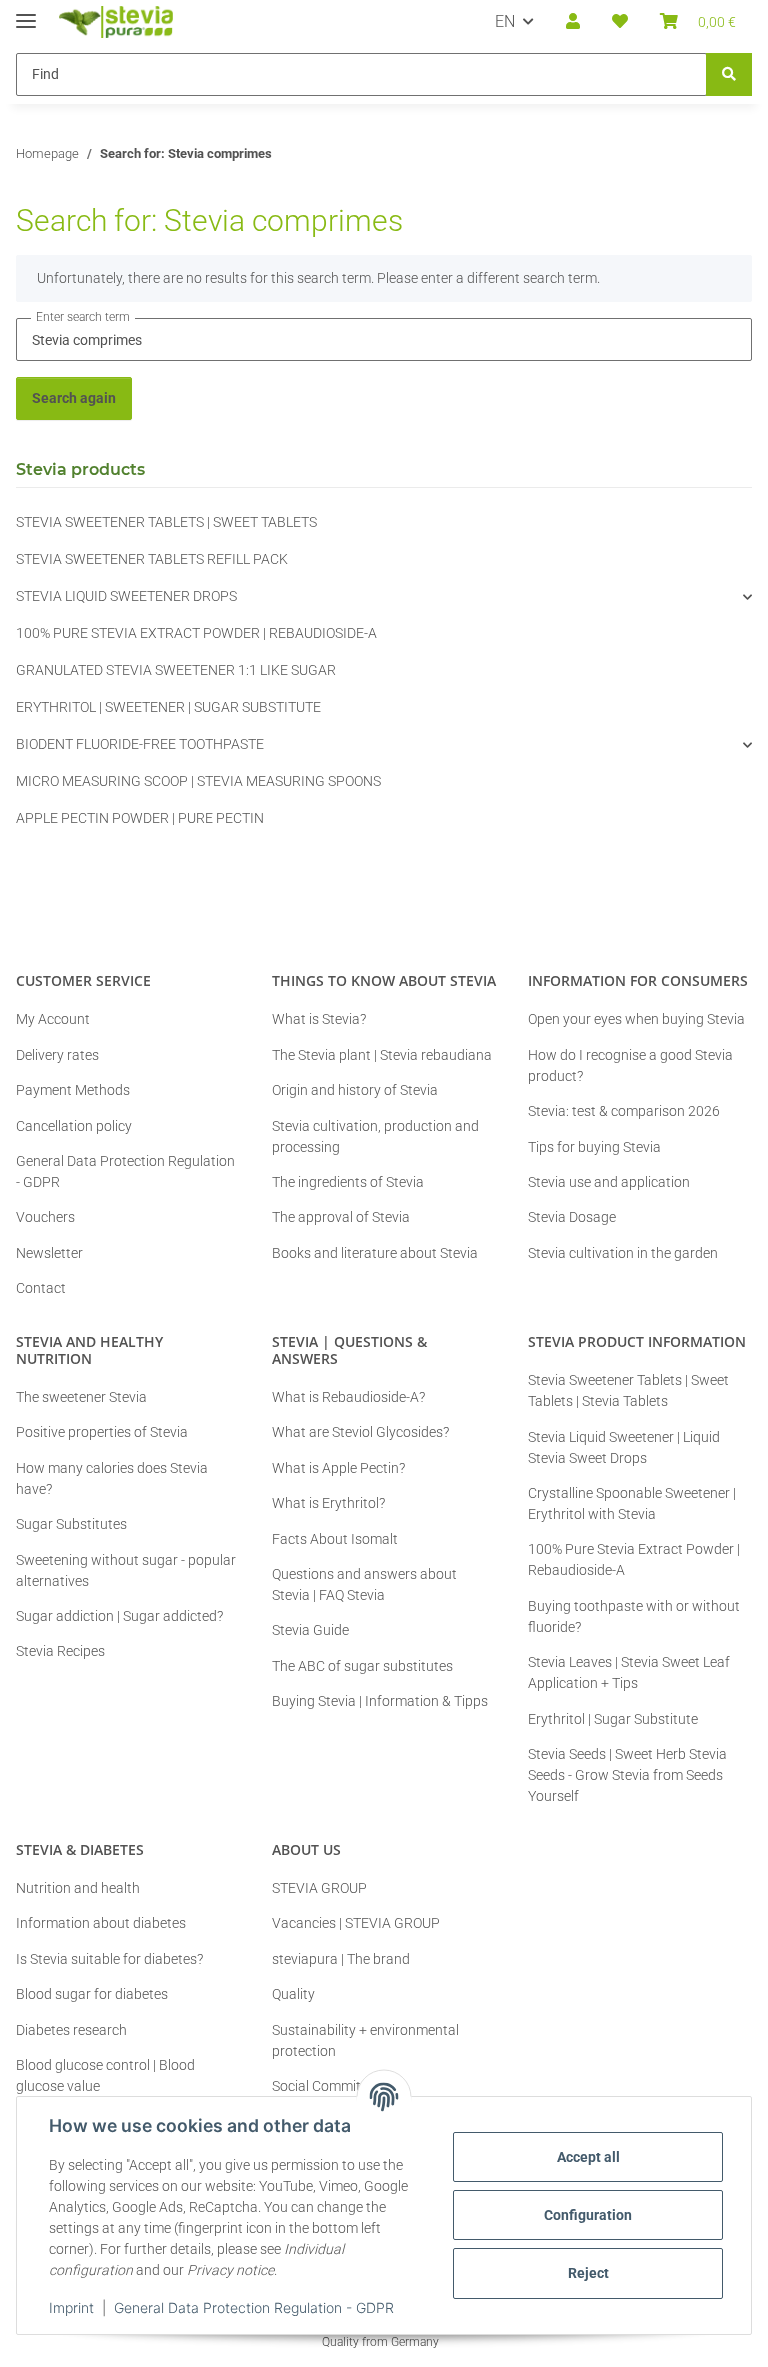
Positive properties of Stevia (102, 1432)
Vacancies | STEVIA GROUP (356, 1923)
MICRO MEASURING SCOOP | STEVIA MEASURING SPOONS (198, 781)
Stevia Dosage (572, 1217)
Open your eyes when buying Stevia (636, 1019)
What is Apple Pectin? (338, 1468)
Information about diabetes (101, 1923)
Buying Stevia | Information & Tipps (380, 1701)
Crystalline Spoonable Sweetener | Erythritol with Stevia (632, 1503)
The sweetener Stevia (81, 1397)
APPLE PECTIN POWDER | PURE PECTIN (140, 818)
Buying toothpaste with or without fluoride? (634, 1616)
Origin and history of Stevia (355, 1090)
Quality (293, 1994)
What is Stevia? (319, 1019)
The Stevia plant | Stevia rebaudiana (382, 1055)
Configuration (588, 2215)
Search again (74, 398)
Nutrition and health (78, 1888)
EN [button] (505, 21)
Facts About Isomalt (335, 1539)
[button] (573, 22)
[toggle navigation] (26, 12)
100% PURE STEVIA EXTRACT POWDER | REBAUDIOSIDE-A (196, 633)
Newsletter (49, 1253)
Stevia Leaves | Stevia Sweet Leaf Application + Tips (629, 1672)
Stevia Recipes (60, 1651)
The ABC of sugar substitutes (362, 1666)
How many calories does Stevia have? (112, 1478)
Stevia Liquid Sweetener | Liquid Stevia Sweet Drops (624, 1447)
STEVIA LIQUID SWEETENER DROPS (126, 596)
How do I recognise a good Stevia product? (630, 1065)
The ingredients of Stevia (348, 1182)
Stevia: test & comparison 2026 (624, 1111)
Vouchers (45, 1217)
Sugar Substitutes (71, 1524)
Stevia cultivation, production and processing (375, 1136)
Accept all (588, 2157)
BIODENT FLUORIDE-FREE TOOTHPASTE (140, 744)
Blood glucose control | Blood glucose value (105, 2075)
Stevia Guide (310, 1630)
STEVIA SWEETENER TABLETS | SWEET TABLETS (166, 522)
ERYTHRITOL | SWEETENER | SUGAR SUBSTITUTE (168, 707)
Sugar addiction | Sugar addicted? (119, 1616)
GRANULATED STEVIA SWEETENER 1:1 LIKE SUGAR (176, 670)
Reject (588, 2273)
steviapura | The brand (341, 1959)
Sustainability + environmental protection (365, 2040)
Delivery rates (57, 1055)
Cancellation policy (74, 1126)
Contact (41, 1288)
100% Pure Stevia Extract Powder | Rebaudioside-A (634, 1559)
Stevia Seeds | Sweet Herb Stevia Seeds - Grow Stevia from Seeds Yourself (627, 1775)
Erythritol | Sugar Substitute (613, 1719)
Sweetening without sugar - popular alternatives (126, 1570)
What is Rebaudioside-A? (348, 1397)
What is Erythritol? (328, 1503)
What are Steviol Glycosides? (360, 1432)
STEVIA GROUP (319, 1888)
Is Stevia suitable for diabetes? (109, 1959)
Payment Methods (73, 1090)
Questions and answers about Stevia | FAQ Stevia (364, 1584)
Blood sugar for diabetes (92, 1994)
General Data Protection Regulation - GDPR (254, 2307)
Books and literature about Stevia (375, 1253)
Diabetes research (71, 2030)
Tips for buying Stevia (594, 1147)
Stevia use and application (609, 1182)
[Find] (729, 74)
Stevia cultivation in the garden (623, 1253)
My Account (53, 1019)
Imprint (71, 2307)
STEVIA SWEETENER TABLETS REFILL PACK (152, 559)
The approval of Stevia (341, 1217)
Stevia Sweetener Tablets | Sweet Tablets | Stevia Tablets (628, 1390)
